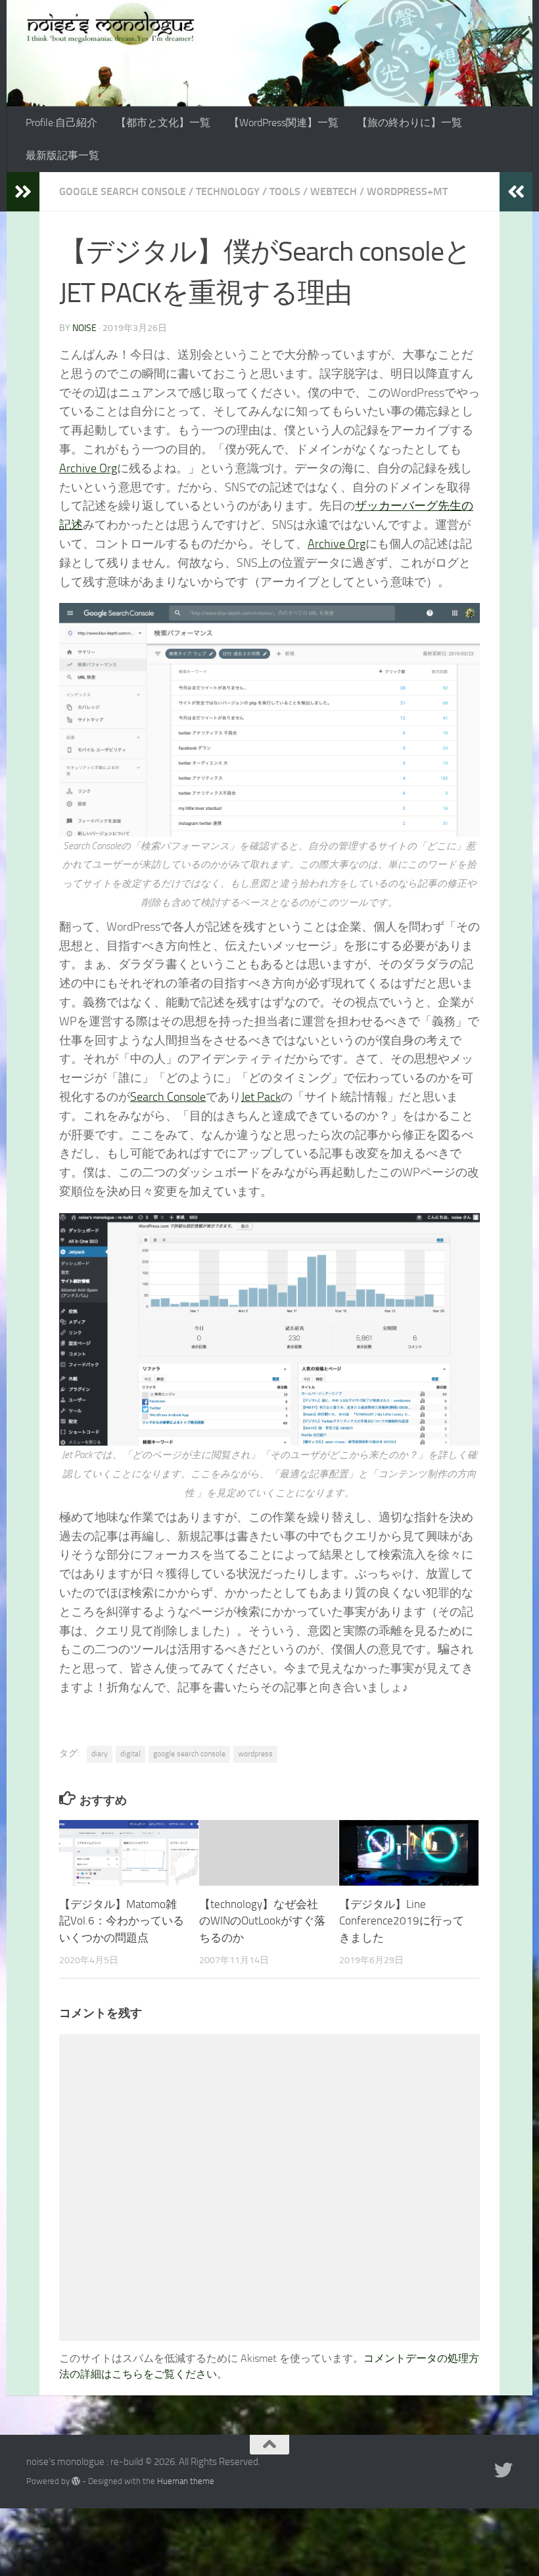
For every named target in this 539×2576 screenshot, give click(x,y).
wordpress (255, 1754)
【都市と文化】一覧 (163, 122)
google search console (189, 1754)
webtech (334, 191)
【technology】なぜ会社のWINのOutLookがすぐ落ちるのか (262, 1921)
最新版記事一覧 (62, 155)
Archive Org (88, 468)
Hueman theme (186, 2481)
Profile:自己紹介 (61, 122)
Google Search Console (123, 191)
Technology (228, 191)
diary (100, 1754)
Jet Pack (261, 1097)
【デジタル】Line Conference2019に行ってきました (402, 1921)
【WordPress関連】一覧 (284, 122)
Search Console (168, 1097)
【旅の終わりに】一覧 (410, 122)
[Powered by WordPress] (76, 2481)
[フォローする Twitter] (504, 2470)
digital (130, 1754)
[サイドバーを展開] (23, 192)
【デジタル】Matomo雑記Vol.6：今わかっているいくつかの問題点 (122, 1921)
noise (84, 328)
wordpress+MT (407, 191)
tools (285, 191)
